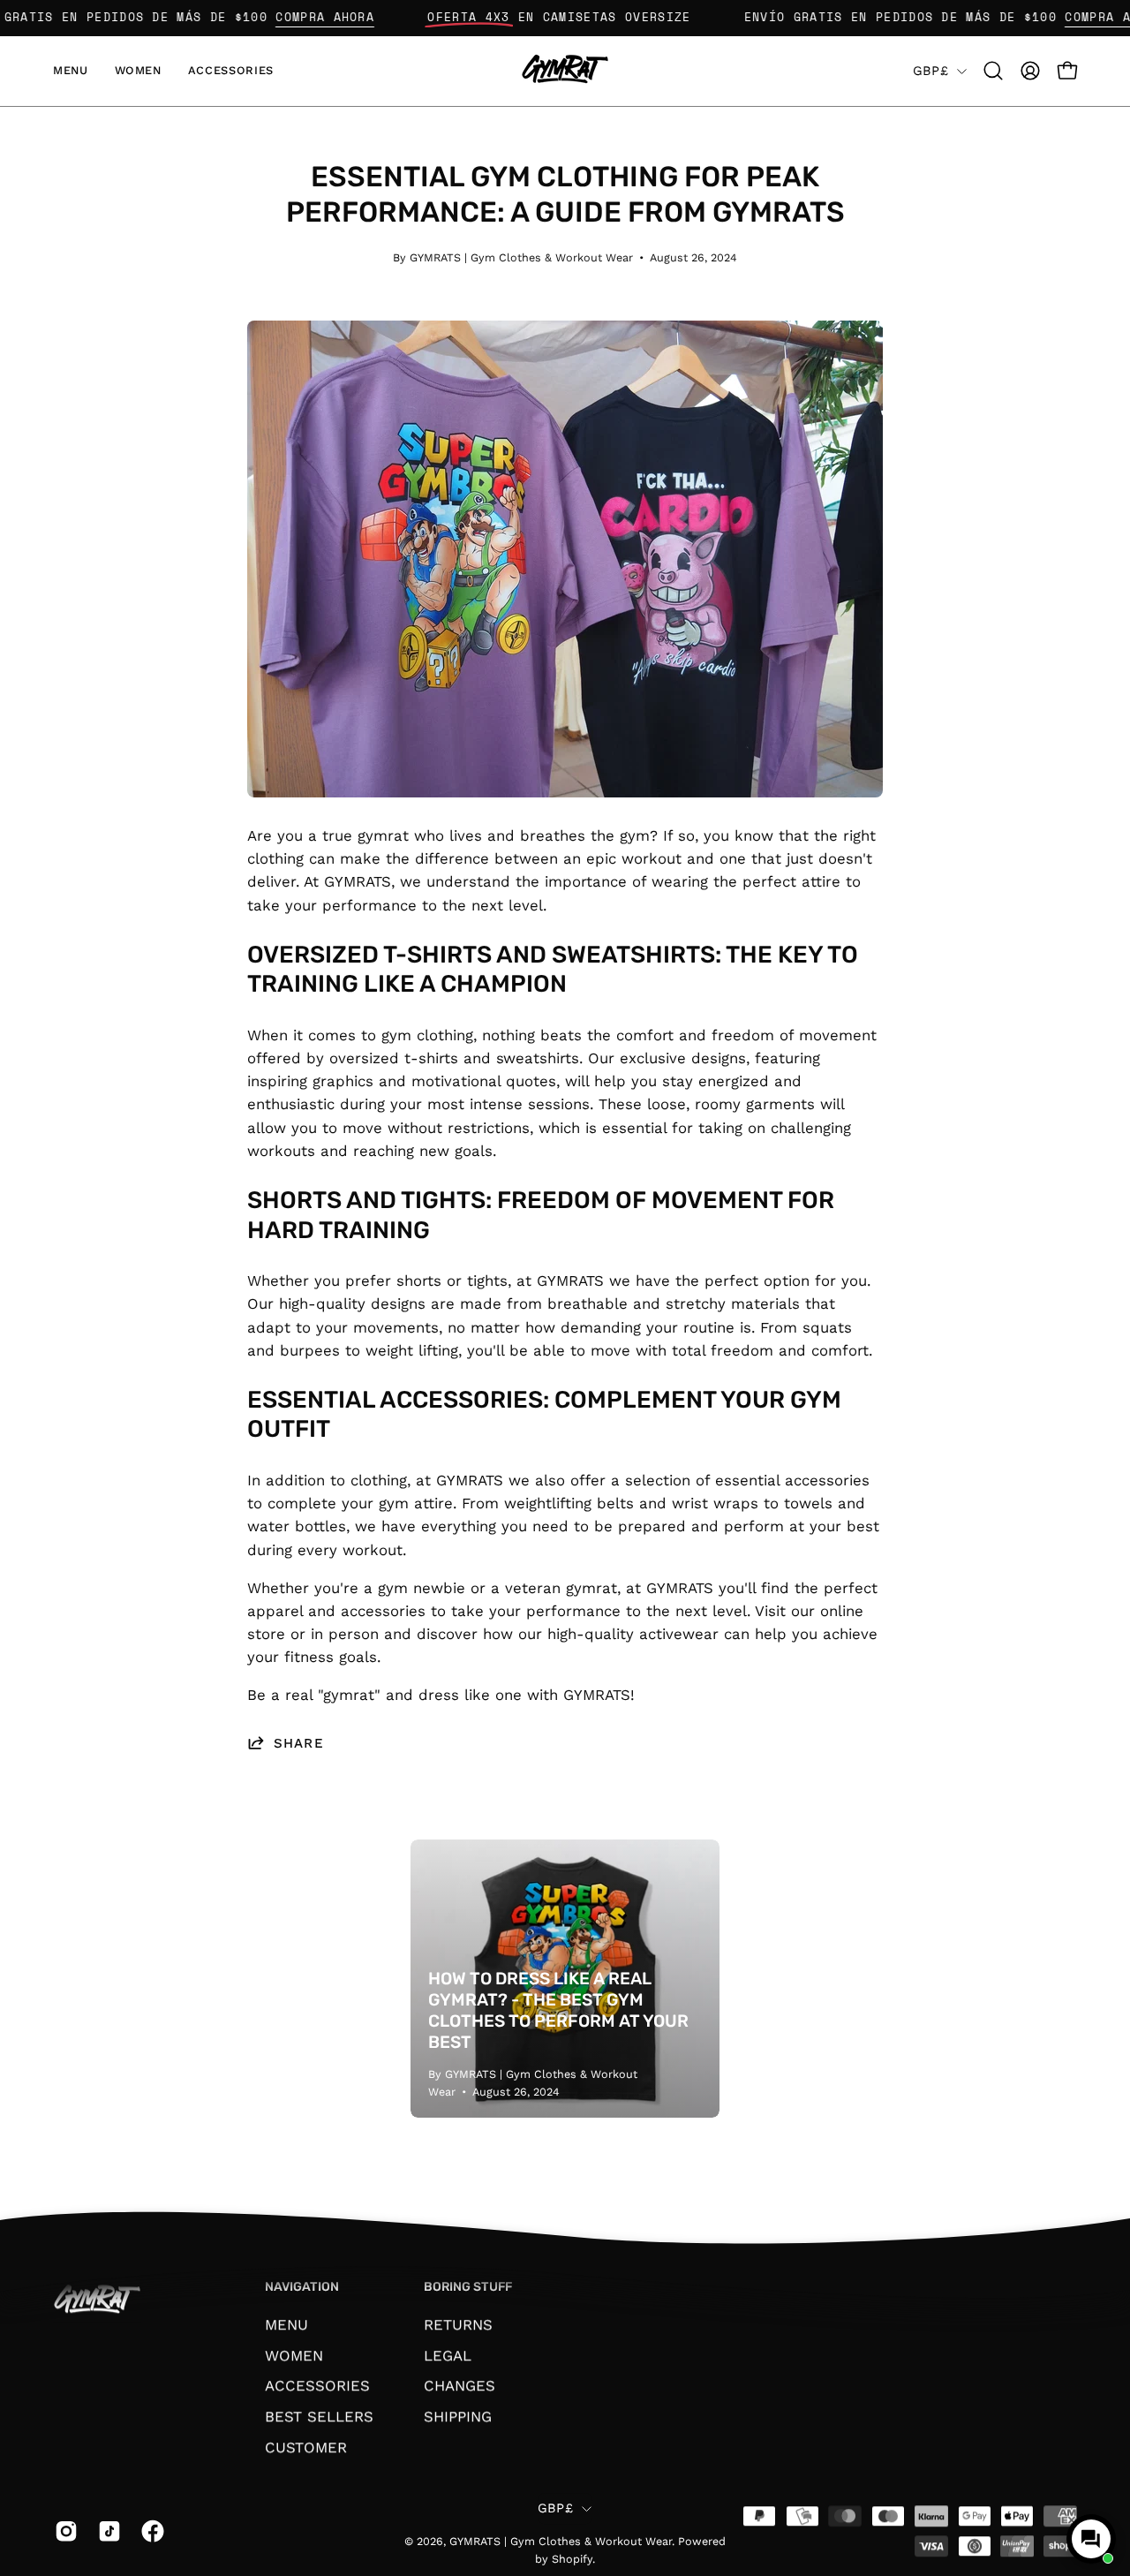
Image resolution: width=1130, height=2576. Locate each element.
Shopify (572, 2559)
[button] (993, 71)
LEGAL (448, 2354)
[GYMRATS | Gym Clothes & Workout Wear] (565, 71)
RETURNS (458, 2324)
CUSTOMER (306, 2446)
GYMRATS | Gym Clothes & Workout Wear (561, 2542)
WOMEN (294, 2354)
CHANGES (460, 2385)
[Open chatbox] (1091, 2539)
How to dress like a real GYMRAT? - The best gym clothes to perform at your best (558, 2010)
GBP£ (930, 71)
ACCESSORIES (317, 2385)
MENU (286, 2324)
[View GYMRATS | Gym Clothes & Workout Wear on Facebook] (150, 2531)
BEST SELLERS (319, 2416)
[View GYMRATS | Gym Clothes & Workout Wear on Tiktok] (106, 2531)
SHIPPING (458, 2416)
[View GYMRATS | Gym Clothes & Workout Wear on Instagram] (63, 2531)
